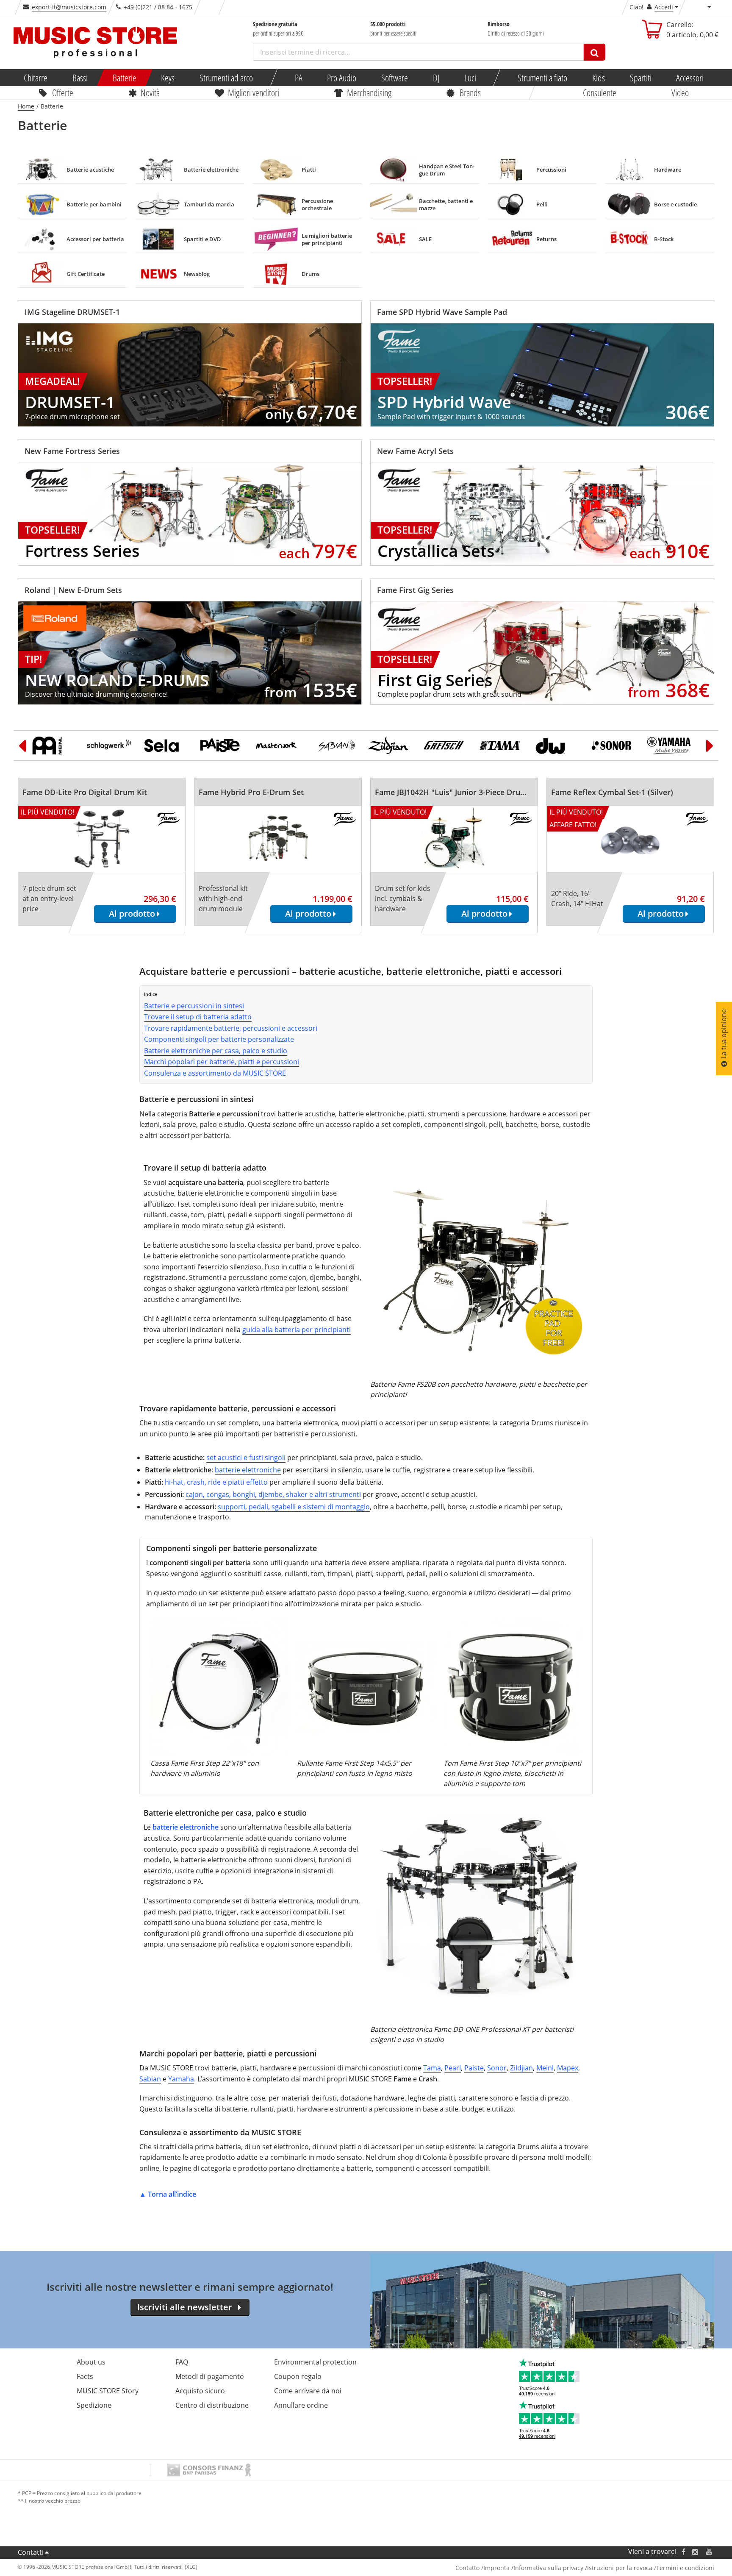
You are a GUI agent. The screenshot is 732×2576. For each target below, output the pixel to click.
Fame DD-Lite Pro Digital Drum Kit (85, 792)
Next (710, 746)
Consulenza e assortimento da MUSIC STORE (215, 1073)
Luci (470, 78)
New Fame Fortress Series (72, 451)
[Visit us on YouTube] (710, 2552)
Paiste (474, 2068)
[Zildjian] (390, 746)
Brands (470, 92)
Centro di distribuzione (212, 2405)
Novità (150, 92)
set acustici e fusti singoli (246, 1458)
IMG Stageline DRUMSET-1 (72, 312)
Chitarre (36, 78)
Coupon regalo (298, 2376)
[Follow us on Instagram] (696, 2552)
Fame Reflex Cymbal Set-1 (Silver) (612, 792)
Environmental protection (315, 2362)
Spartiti (641, 78)
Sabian (150, 2079)
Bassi (80, 78)
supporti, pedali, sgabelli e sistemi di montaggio (294, 1507)
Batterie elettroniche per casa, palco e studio (216, 1051)
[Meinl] (54, 746)
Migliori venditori (253, 92)
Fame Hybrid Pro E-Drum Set (251, 792)
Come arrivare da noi (308, 2391)
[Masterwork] (278, 746)
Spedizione (94, 2405)
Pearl (453, 2068)
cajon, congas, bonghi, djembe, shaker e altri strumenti (273, 1494)
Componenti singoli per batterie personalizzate (219, 1039)
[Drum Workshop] (557, 746)
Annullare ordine (301, 2405)
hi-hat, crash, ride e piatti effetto (216, 1482)
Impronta (496, 2568)
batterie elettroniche (248, 1470)
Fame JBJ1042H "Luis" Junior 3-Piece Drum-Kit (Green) (472, 792)
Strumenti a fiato (542, 78)
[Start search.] (595, 52)
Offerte (63, 92)
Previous (22, 746)
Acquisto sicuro (200, 2391)
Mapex (568, 2068)
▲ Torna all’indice (168, 2194)
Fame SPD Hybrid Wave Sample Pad (442, 312)
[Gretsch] (446, 746)
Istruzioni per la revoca (620, 2568)
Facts (85, 2376)
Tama (432, 2068)
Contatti (31, 2552)
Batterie (125, 78)
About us (91, 2362)
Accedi (664, 7)
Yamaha (181, 2079)
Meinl (545, 2068)
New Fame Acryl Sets (415, 451)
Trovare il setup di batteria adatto (198, 1017)
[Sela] (166, 746)
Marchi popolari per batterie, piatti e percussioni (222, 1062)
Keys (168, 78)
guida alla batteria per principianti (297, 1330)
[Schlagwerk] (110, 746)
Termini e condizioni (685, 2568)
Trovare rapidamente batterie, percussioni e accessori (231, 1028)
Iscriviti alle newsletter (185, 2307)
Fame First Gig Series (415, 590)
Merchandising (369, 92)
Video (680, 92)
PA (299, 78)
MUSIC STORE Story (108, 2391)
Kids (599, 78)
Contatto (467, 2568)
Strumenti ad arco (226, 78)
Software (395, 78)
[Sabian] (334, 746)
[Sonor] (613, 746)
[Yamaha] (669, 746)
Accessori (690, 78)
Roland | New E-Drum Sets (73, 590)
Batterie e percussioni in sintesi (194, 1006)
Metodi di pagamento (210, 2376)
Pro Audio (342, 78)
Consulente (600, 92)
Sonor (497, 2068)
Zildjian (521, 2068)
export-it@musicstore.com (69, 7)
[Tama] (502, 746)
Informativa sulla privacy (548, 2568)
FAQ (182, 2362)
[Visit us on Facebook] (683, 2552)
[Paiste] (222, 746)
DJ (436, 78)
